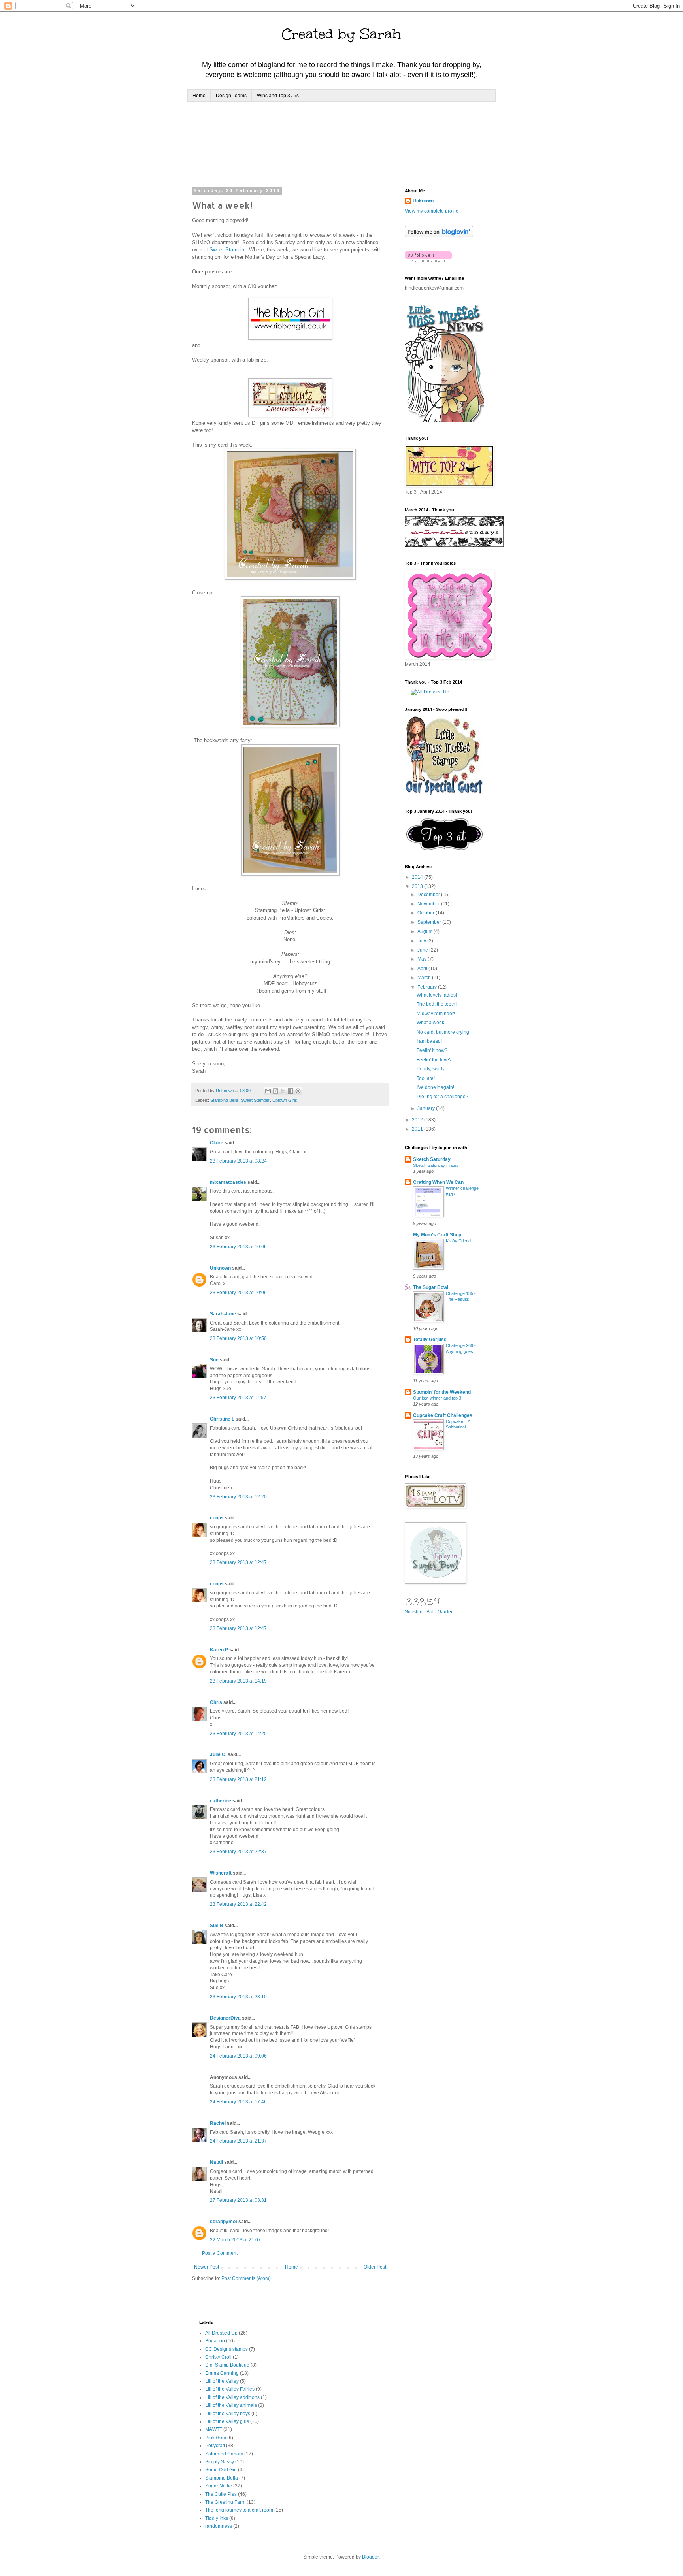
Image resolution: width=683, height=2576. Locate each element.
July (422, 941)
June (423, 950)
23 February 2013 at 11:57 (238, 1398)
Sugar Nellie (219, 2486)
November (429, 904)
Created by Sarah (341, 34)
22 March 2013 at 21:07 (235, 2240)
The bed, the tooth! (437, 1004)
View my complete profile (432, 211)
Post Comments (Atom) (246, 2278)
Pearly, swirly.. (432, 1069)
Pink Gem (216, 2438)
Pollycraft (215, 2446)
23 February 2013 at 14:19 (238, 1681)
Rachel (218, 2123)
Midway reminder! (436, 1014)
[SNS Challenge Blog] (444, 849)
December (429, 895)
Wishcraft (221, 1873)
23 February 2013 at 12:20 (238, 1497)
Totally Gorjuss (430, 1340)
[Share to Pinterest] (298, 1091)
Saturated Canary (224, 2454)
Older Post (375, 2267)
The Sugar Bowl (431, 1287)
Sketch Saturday (432, 1159)
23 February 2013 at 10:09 (238, 1247)
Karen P (219, 1650)
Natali (216, 2162)
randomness (219, 2526)
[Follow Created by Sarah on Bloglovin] (439, 236)
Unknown (220, 1268)
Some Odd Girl (221, 2470)
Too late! (426, 1078)
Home (199, 96)
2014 (418, 877)
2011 (418, 1129)
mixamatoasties (228, 1182)
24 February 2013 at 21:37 (238, 2141)
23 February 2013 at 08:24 (238, 1161)
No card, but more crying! (443, 1032)
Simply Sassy (220, 2462)
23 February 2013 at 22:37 (238, 1852)
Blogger (370, 2557)
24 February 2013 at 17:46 (238, 2102)
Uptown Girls (285, 1100)
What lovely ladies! (437, 995)
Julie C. (218, 1754)
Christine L (222, 1419)
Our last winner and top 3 (437, 1398)
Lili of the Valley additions (232, 2397)
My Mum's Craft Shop (437, 1235)
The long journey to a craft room (239, 2510)
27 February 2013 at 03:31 (238, 2200)
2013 (418, 886)
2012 (418, 1120)
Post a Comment (220, 2253)
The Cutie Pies (221, 2494)
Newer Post (207, 2267)
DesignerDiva (225, 2018)
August (425, 931)
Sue (214, 1360)
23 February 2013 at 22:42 (238, 1904)
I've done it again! (435, 1087)
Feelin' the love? (434, 1060)
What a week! (431, 1023)
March (425, 978)
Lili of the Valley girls (227, 2421)
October (426, 913)
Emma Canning (222, 2373)
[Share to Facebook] (291, 1091)
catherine (221, 1801)
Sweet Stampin (227, 250)
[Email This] (268, 1091)
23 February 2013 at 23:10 (238, 1997)
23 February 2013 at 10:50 (238, 1338)
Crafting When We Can (438, 1182)
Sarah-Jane (223, 1314)
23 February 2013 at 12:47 (238, 1562)
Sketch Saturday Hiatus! (436, 1165)
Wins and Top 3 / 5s (278, 96)
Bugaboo (215, 2341)
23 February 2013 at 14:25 (238, 1734)
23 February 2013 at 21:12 (238, 1779)
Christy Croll (218, 2357)
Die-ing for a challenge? (442, 1097)
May (423, 959)
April (423, 969)
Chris (216, 1702)
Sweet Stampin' (255, 1100)
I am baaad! (429, 1041)
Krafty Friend (458, 1241)
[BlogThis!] (275, 1091)
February (428, 987)
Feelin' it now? (432, 1050)
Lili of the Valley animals (231, 2405)
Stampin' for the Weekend (442, 1392)
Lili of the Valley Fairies (230, 2389)
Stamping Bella (224, 1100)
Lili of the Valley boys (228, 2414)
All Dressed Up (221, 2333)
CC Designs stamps (226, 2349)
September (430, 922)
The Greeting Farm (225, 2502)
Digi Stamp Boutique (227, 2365)
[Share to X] (283, 1091)
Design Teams (231, 96)
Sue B (217, 1926)
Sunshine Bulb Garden (429, 1612)
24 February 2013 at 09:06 (238, 2056)
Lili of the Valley (222, 2381)
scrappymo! (224, 2222)
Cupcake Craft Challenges (443, 1415)
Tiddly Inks (217, 2518)
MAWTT (214, 2429)
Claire (217, 1143)
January (427, 1108)
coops (217, 1518)
